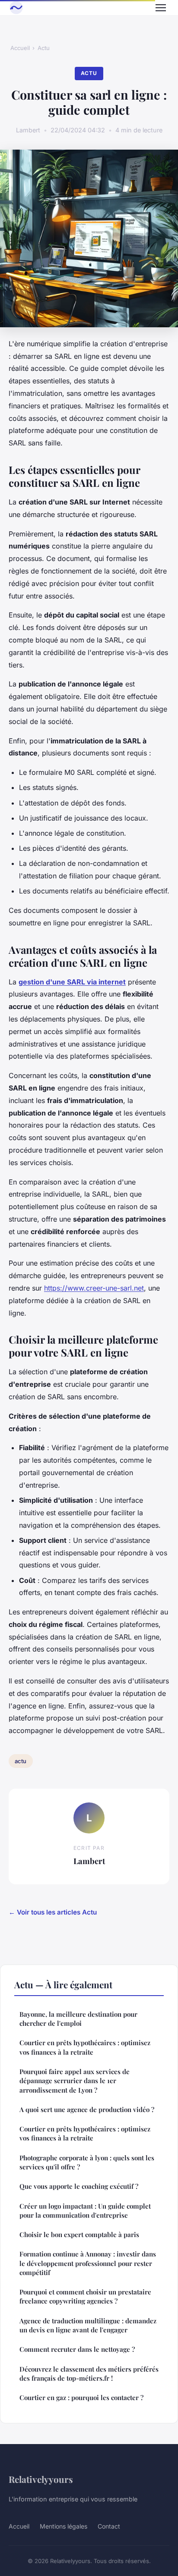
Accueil (20, 48)
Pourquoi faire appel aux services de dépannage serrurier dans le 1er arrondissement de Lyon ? (75, 2081)
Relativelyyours (41, 2479)
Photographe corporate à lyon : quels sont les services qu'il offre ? (87, 2162)
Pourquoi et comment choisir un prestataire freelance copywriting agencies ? (85, 2296)
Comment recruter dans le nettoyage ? (77, 2349)
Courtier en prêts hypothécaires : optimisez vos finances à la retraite (85, 2047)
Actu (44, 48)
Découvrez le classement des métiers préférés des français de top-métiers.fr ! (89, 2374)
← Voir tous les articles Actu (53, 1912)
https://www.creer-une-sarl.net (94, 1288)
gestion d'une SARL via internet (72, 982)
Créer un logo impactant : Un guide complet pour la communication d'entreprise (85, 2211)
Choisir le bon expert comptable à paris (79, 2234)
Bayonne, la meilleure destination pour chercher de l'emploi (78, 2019)
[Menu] (161, 8)
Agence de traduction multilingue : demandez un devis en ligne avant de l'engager (88, 2325)
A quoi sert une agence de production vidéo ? (87, 2109)
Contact (109, 2526)
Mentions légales (64, 2526)
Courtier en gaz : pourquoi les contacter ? (81, 2397)
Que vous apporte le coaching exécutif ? (79, 2186)
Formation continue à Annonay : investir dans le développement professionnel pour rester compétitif (88, 2263)
